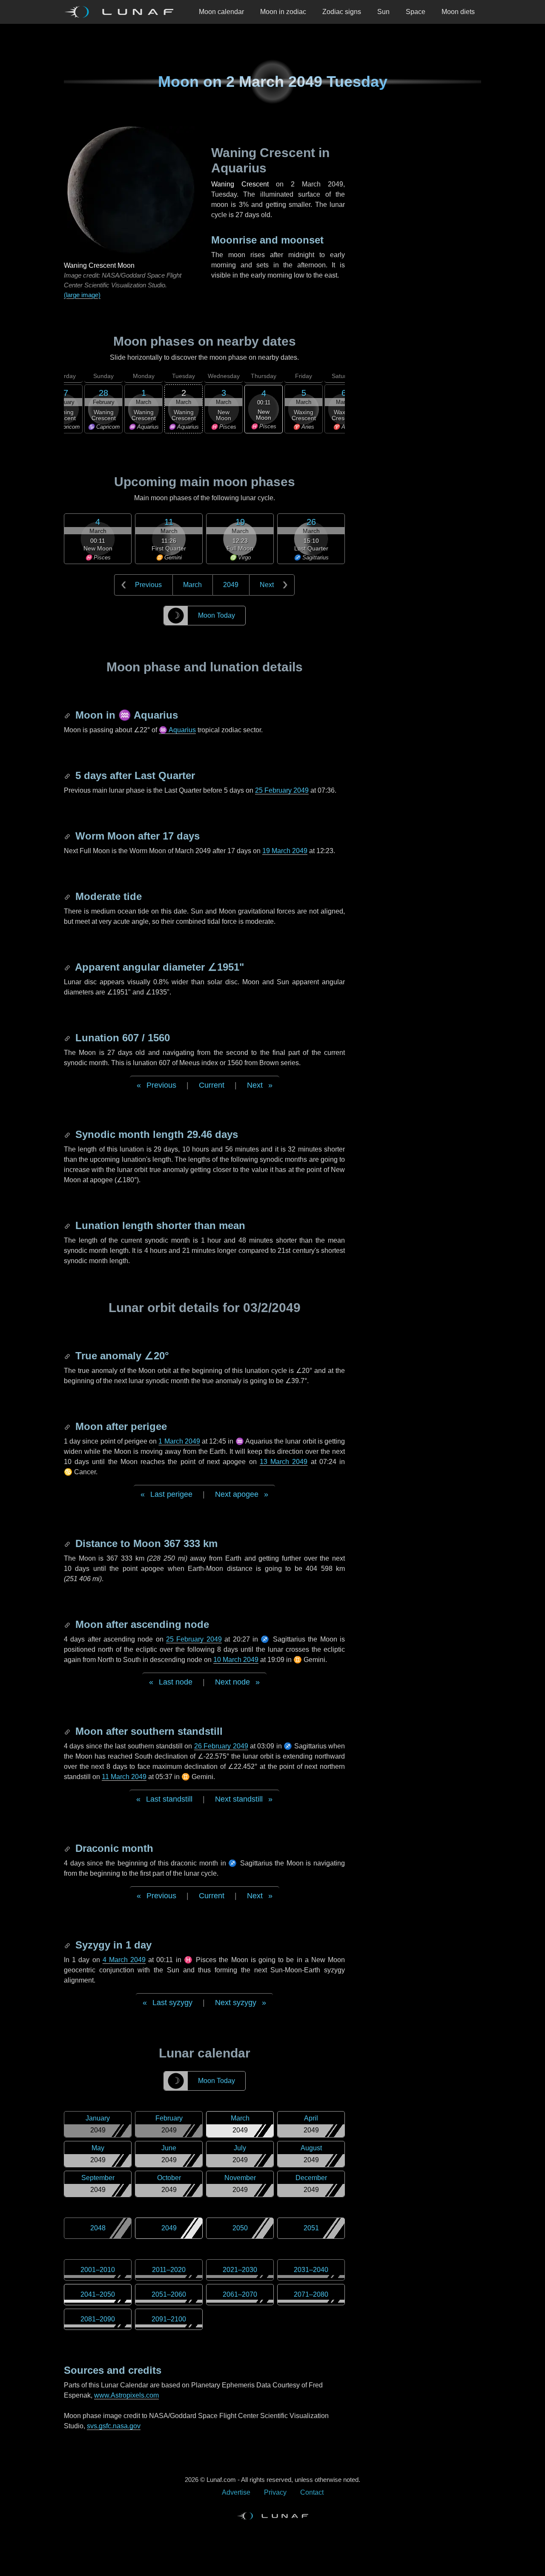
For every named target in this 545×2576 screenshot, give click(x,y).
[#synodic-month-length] (68, 1134)
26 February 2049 (221, 1746)
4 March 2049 (124, 1960)
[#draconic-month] (68, 1848)
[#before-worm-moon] (68, 836)
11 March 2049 (124, 1777)
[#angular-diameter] (68, 967)
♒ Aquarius (177, 730)
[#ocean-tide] (68, 896)
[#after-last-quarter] (68, 775)
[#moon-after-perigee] (68, 1426)
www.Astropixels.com (126, 2395)
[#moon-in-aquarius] (68, 715)
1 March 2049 (179, 1441)
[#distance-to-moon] (68, 1543)
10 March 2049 (236, 1660)
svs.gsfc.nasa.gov (114, 2426)
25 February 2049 (282, 790)
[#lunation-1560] (68, 1038)
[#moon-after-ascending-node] (68, 1624)
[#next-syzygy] (68, 1945)
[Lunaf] (122, 12)
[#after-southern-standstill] (68, 1731)
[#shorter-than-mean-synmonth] (68, 1225)
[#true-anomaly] (68, 1356)
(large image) (82, 295)
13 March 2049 (284, 1462)
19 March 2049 (285, 851)
